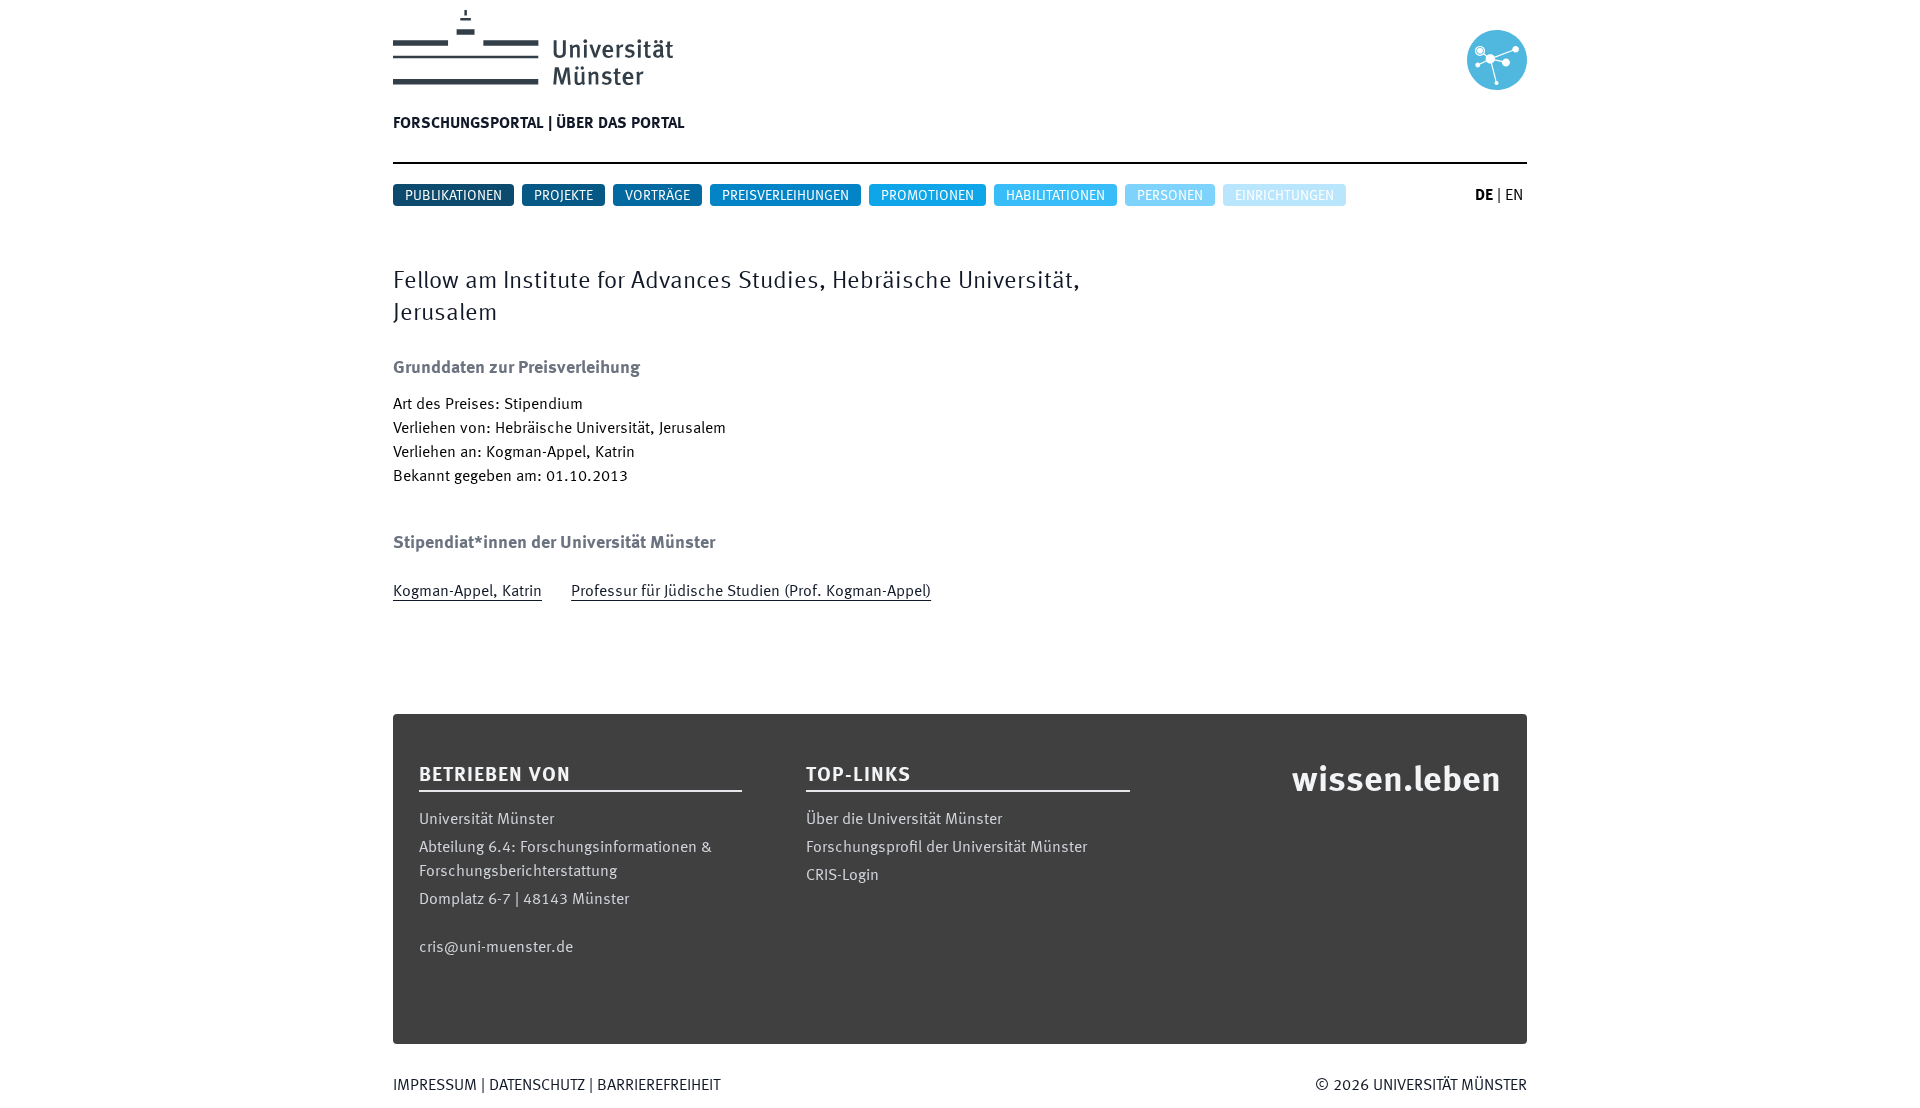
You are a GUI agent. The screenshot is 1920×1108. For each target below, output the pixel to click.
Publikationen (453, 196)
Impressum (435, 1086)
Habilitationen (1055, 196)
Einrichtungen (1284, 196)
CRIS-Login (842, 876)
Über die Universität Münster (904, 820)
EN (1514, 196)
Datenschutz (537, 1086)
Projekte (563, 196)
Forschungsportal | (472, 124)
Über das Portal (620, 124)
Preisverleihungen (785, 196)
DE (1484, 196)
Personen (1170, 196)
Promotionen (927, 196)
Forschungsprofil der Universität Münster (946, 848)
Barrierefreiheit (658, 1086)
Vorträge (657, 196)
